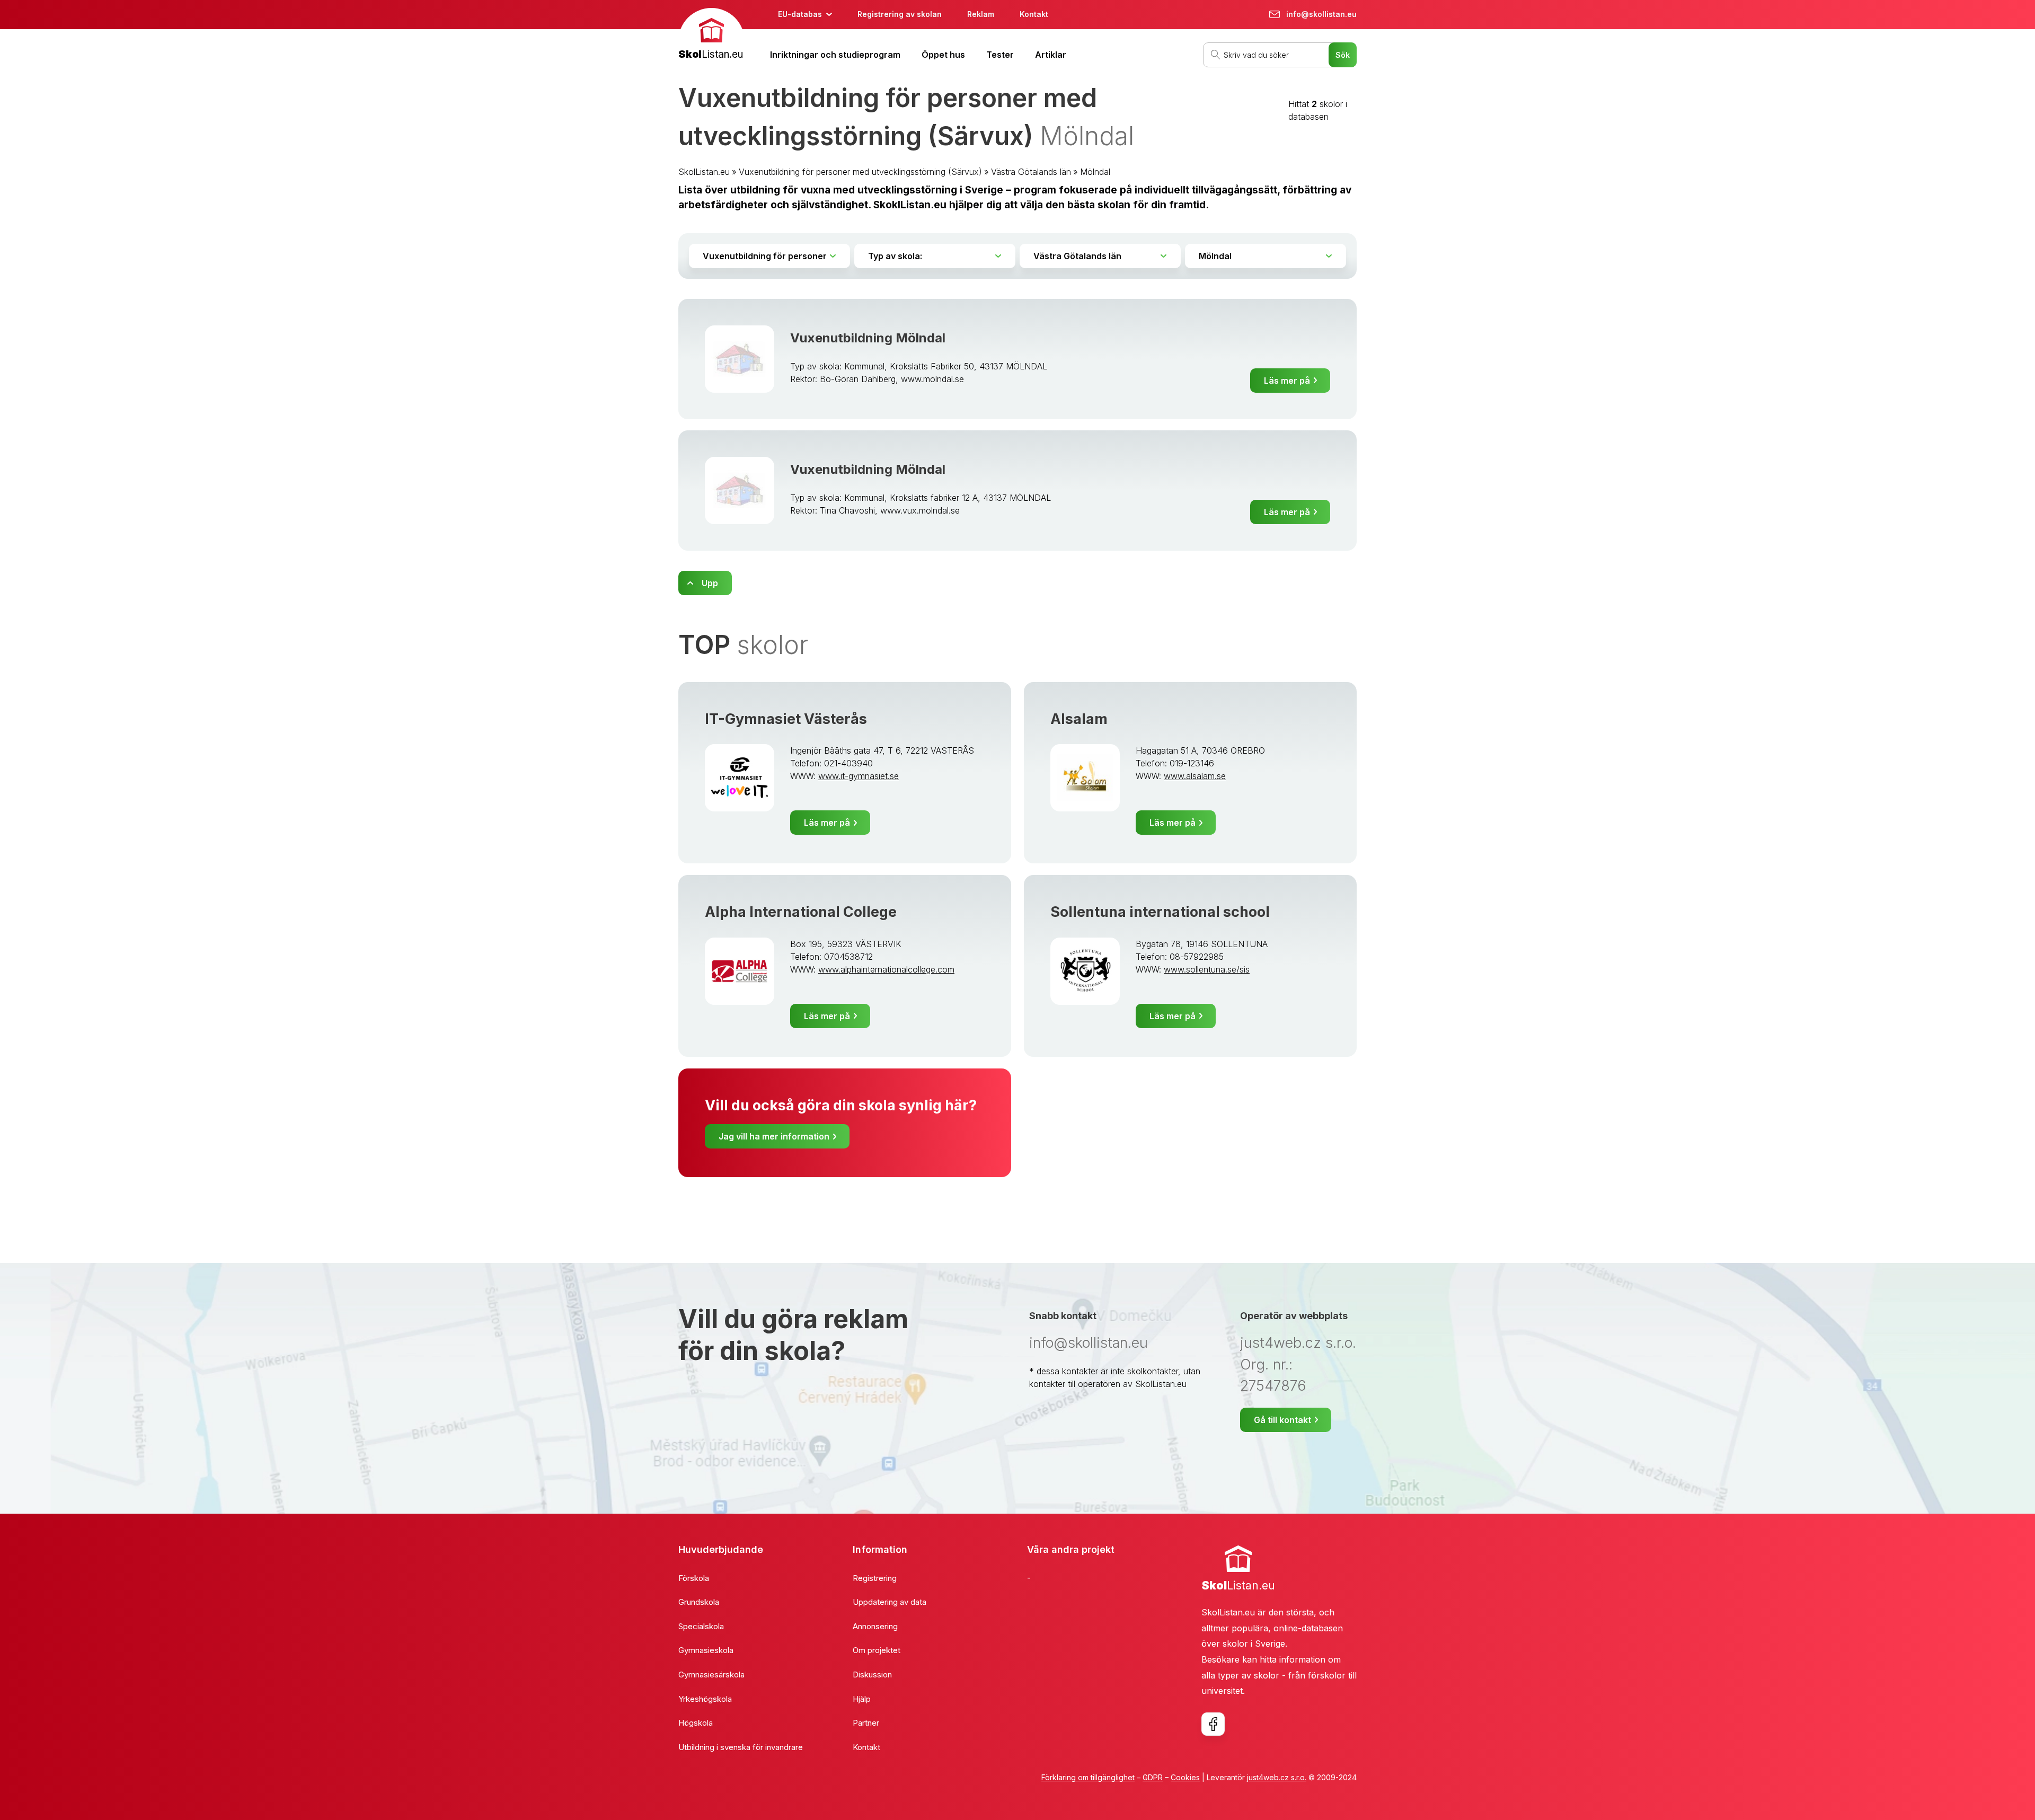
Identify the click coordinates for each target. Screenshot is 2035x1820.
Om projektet (877, 1650)
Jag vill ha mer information (774, 1136)
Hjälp (862, 1699)
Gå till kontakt (1282, 1420)
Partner (866, 1723)
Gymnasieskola (706, 1650)
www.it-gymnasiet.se (859, 776)
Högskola (696, 1723)
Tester (1000, 55)
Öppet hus (943, 55)
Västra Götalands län (1031, 172)
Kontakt (1034, 14)
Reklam (981, 14)
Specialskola (701, 1626)
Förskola (694, 1578)
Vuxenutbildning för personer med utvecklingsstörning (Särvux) (860, 172)
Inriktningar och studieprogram (835, 55)
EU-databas (800, 14)
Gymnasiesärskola (711, 1675)
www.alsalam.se (1195, 776)
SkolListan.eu (704, 172)
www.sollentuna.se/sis (1207, 969)
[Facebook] (1213, 1724)
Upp (710, 583)
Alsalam (1079, 719)
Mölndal (1095, 172)
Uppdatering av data (890, 1602)
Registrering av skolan (900, 14)
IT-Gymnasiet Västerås (786, 719)
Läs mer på (1287, 381)
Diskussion (872, 1675)
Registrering (875, 1578)
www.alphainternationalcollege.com (886, 969)
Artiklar (1051, 55)
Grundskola (699, 1602)
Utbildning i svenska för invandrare (741, 1747)
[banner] (711, 35)
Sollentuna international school (1160, 912)
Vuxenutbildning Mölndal (868, 338)
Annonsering (875, 1626)
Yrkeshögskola (705, 1699)
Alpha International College (801, 912)
